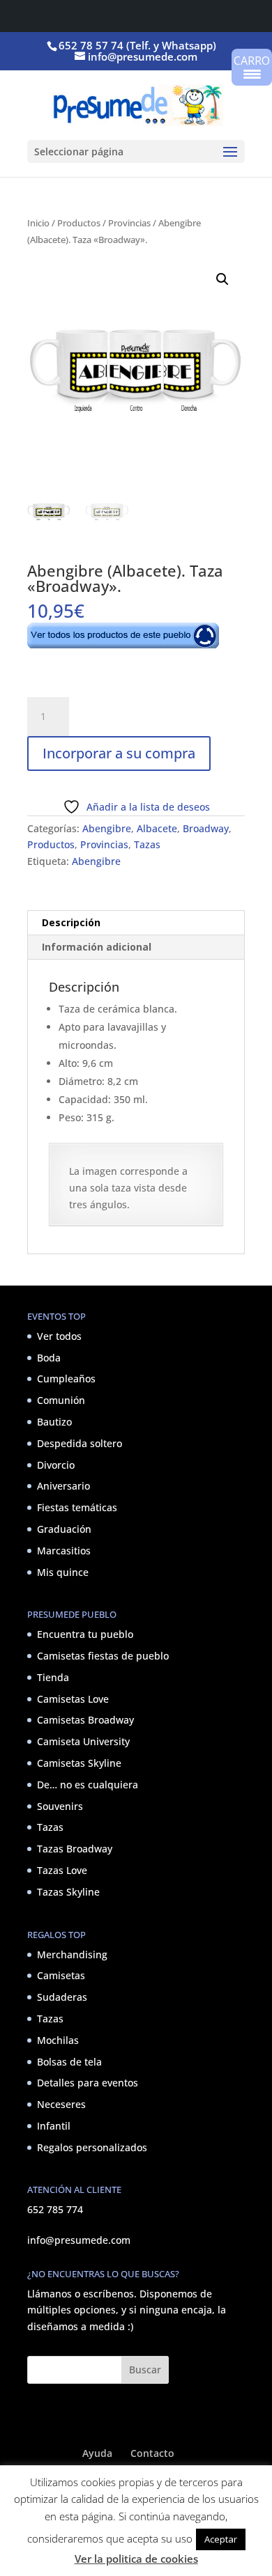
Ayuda (97, 2453)
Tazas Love (62, 1870)
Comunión (61, 1400)
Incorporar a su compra (119, 753)
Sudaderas (62, 1997)
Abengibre (107, 828)
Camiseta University (83, 1741)
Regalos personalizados (92, 2147)
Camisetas (61, 1975)
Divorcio (56, 1465)
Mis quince (63, 1572)
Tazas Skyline (68, 1892)
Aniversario (63, 1486)
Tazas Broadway (75, 1849)
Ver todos (59, 1336)
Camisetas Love (73, 1699)
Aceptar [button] (221, 2539)
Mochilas (58, 2040)
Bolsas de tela (69, 2062)
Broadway (206, 828)
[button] (222, 279)
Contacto (152, 2453)
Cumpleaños (66, 1379)
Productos (79, 223)
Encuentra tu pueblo (85, 1634)
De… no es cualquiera (88, 1785)
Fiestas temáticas (77, 1507)
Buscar (145, 2370)
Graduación (64, 1529)
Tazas (147, 844)
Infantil (54, 2126)
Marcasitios (64, 1551)
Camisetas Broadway (85, 1720)
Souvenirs (60, 1806)
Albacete (157, 828)
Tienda (53, 1677)
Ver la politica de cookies (136, 2559)
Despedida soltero (80, 1443)
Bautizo (54, 1422)
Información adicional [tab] (97, 947)
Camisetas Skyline (79, 1763)
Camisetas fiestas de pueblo (103, 1656)
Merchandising (72, 1954)
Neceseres (61, 2104)
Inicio (38, 223)
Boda (49, 1358)
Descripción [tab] (71, 922)
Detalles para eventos (88, 2083)
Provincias (129, 223)
